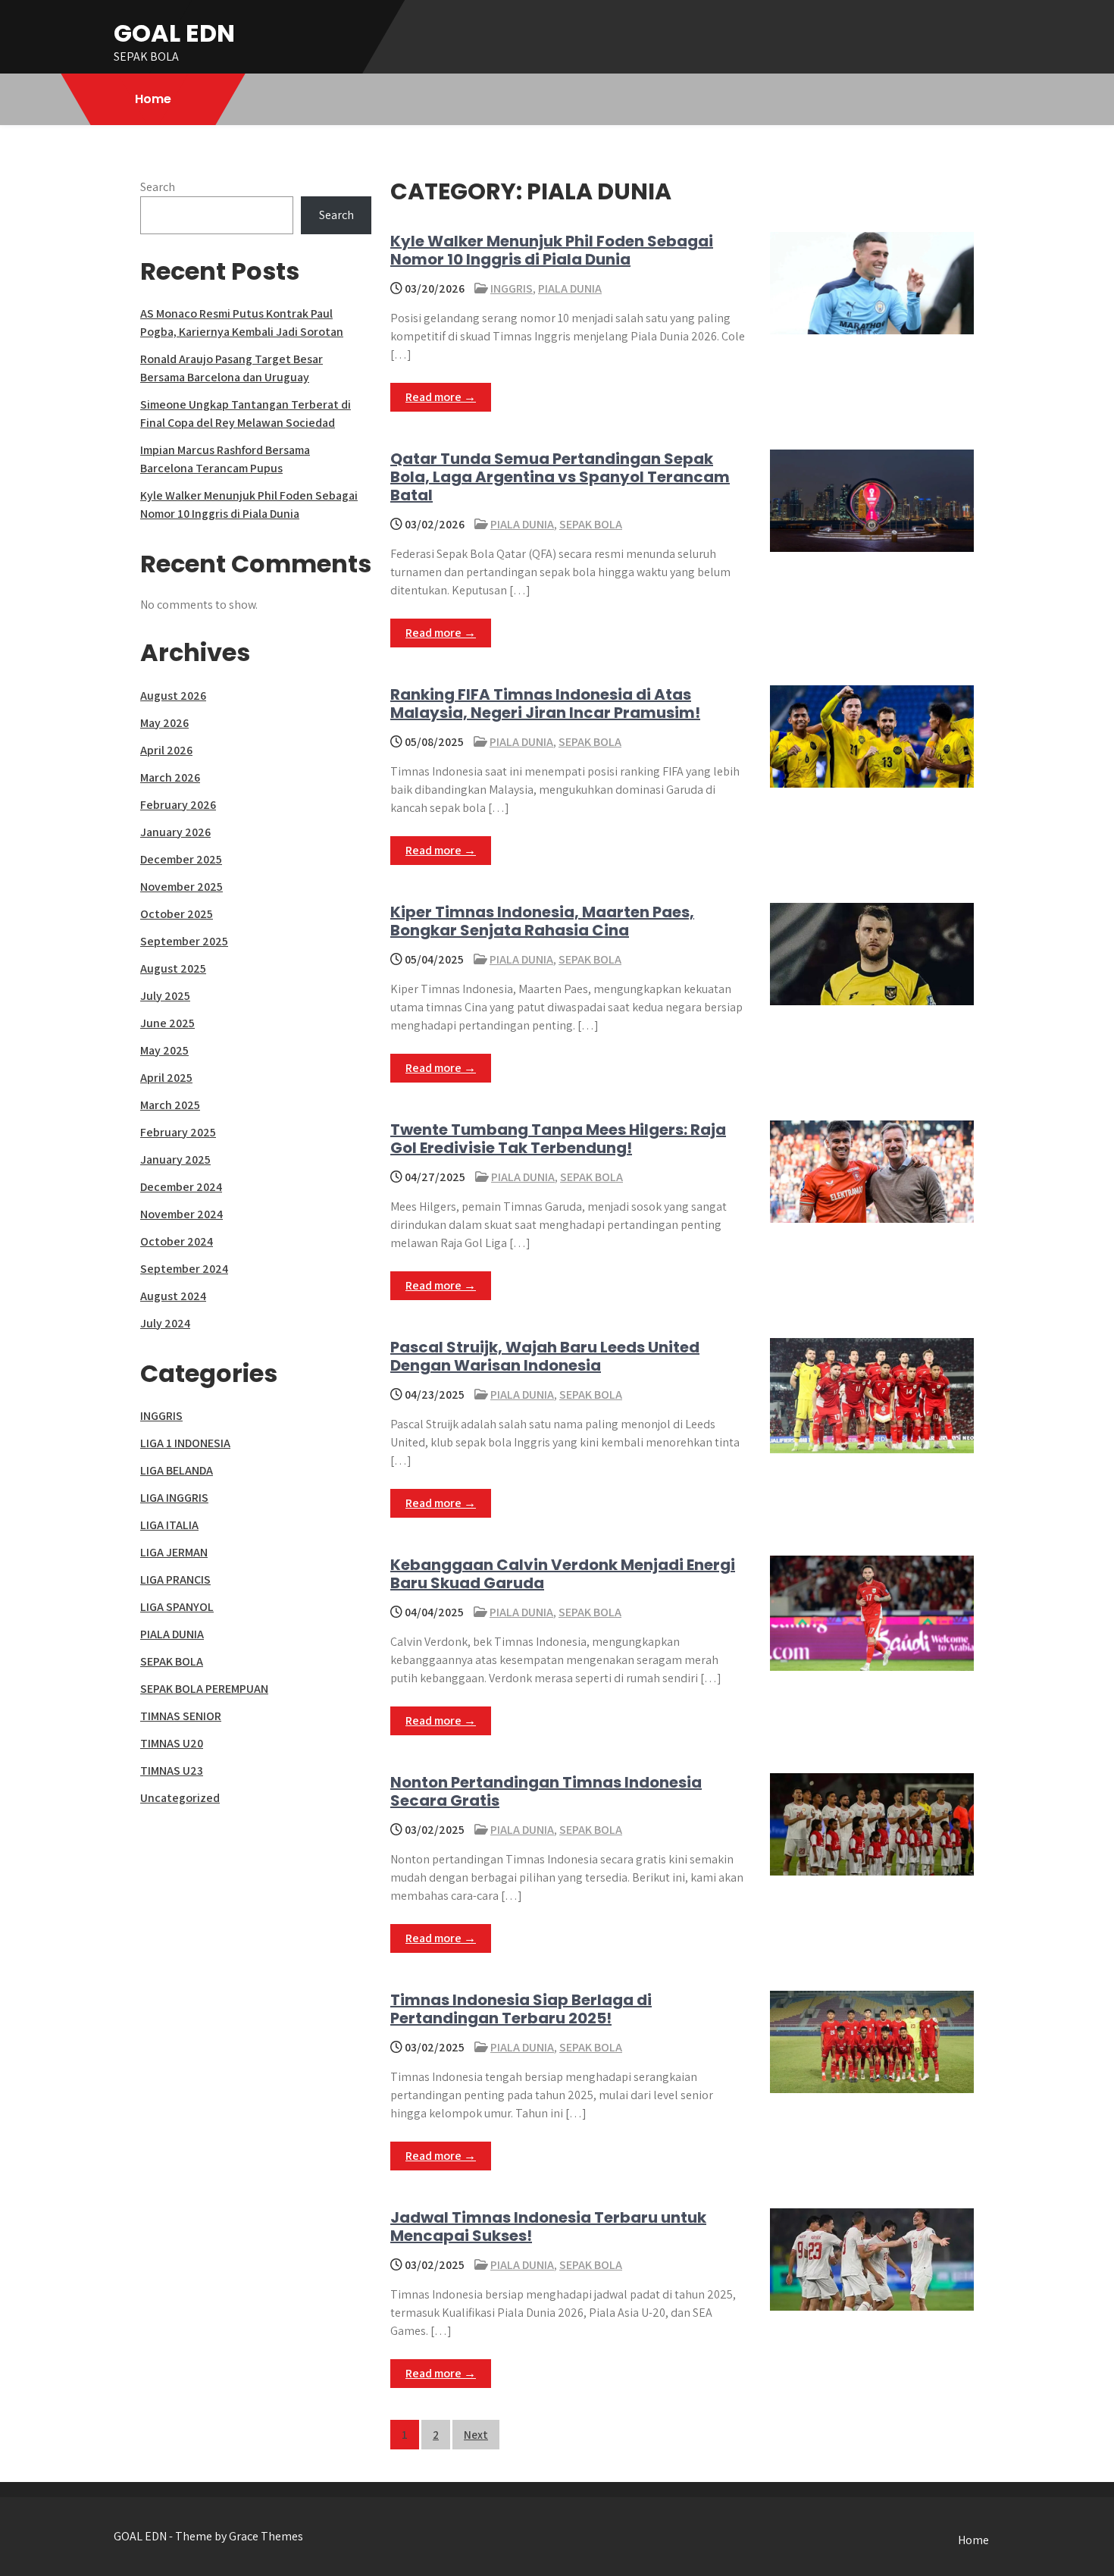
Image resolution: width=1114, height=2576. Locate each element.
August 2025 (173, 968)
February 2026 (178, 805)
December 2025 (181, 859)
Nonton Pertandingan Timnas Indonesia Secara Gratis (546, 1791)
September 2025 (184, 941)
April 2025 (166, 1078)
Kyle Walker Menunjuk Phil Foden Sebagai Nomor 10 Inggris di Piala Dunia (552, 250)
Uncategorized (180, 1798)
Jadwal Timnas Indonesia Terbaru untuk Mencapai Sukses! (548, 2227)
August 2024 (173, 1296)
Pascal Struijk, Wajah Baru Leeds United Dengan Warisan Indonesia (545, 1356)
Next (476, 2435)
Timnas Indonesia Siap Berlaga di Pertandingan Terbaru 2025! (521, 2009)
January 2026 (175, 832)
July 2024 (165, 1323)
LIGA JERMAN (174, 1552)
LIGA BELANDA (177, 1470)
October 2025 (177, 914)
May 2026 (164, 723)
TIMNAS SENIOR (181, 1716)
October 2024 (177, 1241)
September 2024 (184, 1269)
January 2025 (175, 1160)
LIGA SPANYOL (177, 1607)
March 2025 (170, 1105)
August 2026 (173, 696)
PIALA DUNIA (570, 288)
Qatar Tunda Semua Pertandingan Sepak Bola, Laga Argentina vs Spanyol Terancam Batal (560, 477)
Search (158, 187)
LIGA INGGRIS (174, 1498)
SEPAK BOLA (591, 524)
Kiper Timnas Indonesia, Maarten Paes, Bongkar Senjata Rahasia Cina (542, 921)
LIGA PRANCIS (175, 1579)
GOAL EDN (174, 33)
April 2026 (166, 750)
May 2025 (164, 1050)
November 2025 (181, 887)
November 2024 (181, 1214)
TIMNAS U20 (172, 1743)
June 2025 (167, 1023)
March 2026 (170, 777)
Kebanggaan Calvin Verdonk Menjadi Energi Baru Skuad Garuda (563, 1574)
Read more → (441, 397)
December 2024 (181, 1187)
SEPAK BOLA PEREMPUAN (204, 1689)
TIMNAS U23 (172, 1771)
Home (153, 99)
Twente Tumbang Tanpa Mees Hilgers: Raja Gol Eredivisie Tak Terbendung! (558, 1139)
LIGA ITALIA (169, 1525)
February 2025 (178, 1132)
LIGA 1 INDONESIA (185, 1443)
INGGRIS (512, 288)
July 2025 (165, 996)
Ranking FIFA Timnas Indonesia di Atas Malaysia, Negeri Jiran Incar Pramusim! (545, 704)
